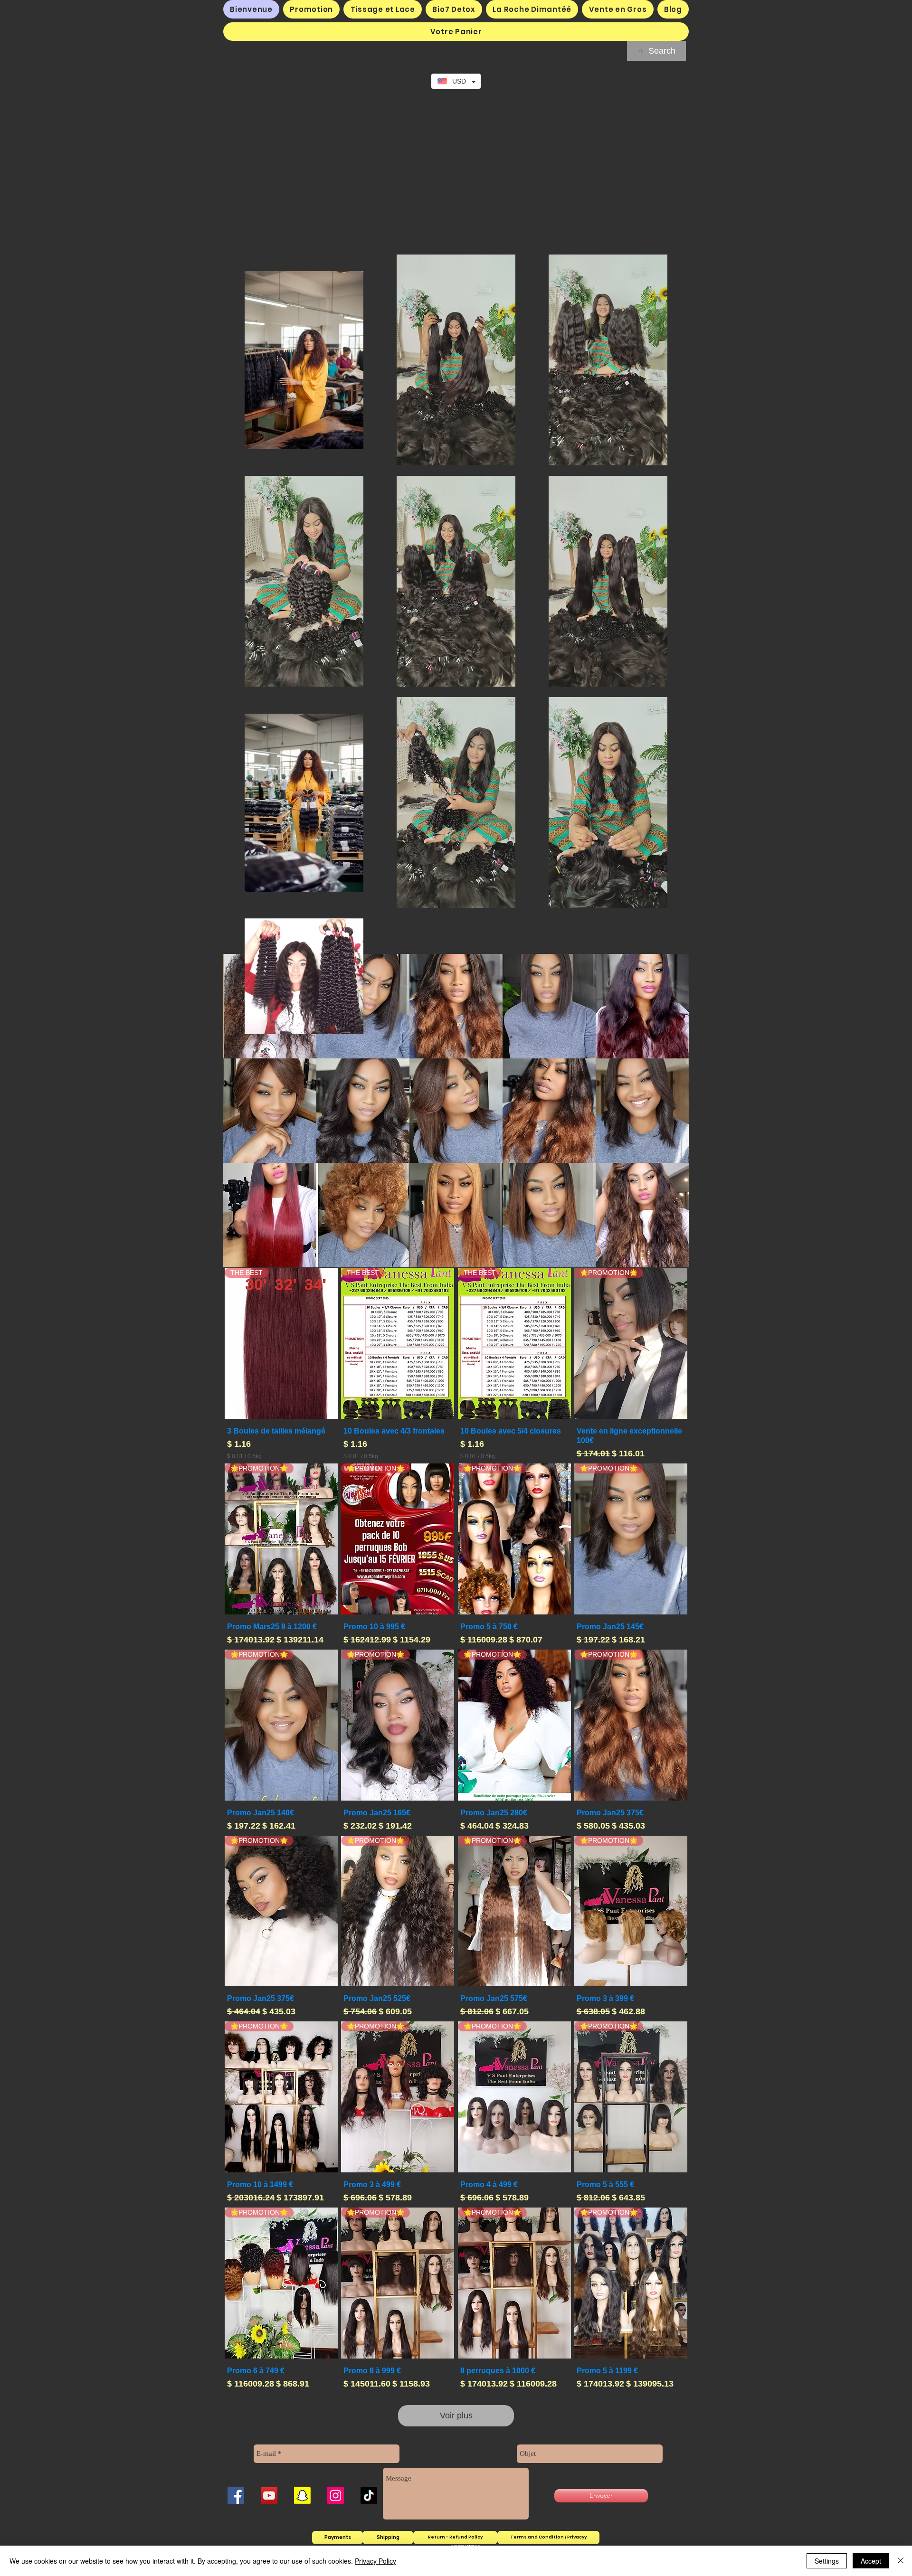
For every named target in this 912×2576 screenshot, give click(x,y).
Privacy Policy (375, 2561)
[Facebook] (236, 2496)
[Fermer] (901, 2561)
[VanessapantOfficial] (336, 2496)
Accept (871, 2561)
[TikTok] (369, 2496)
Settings (827, 2561)
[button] (456, 32)
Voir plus (456, 2416)
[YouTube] (269, 2496)
